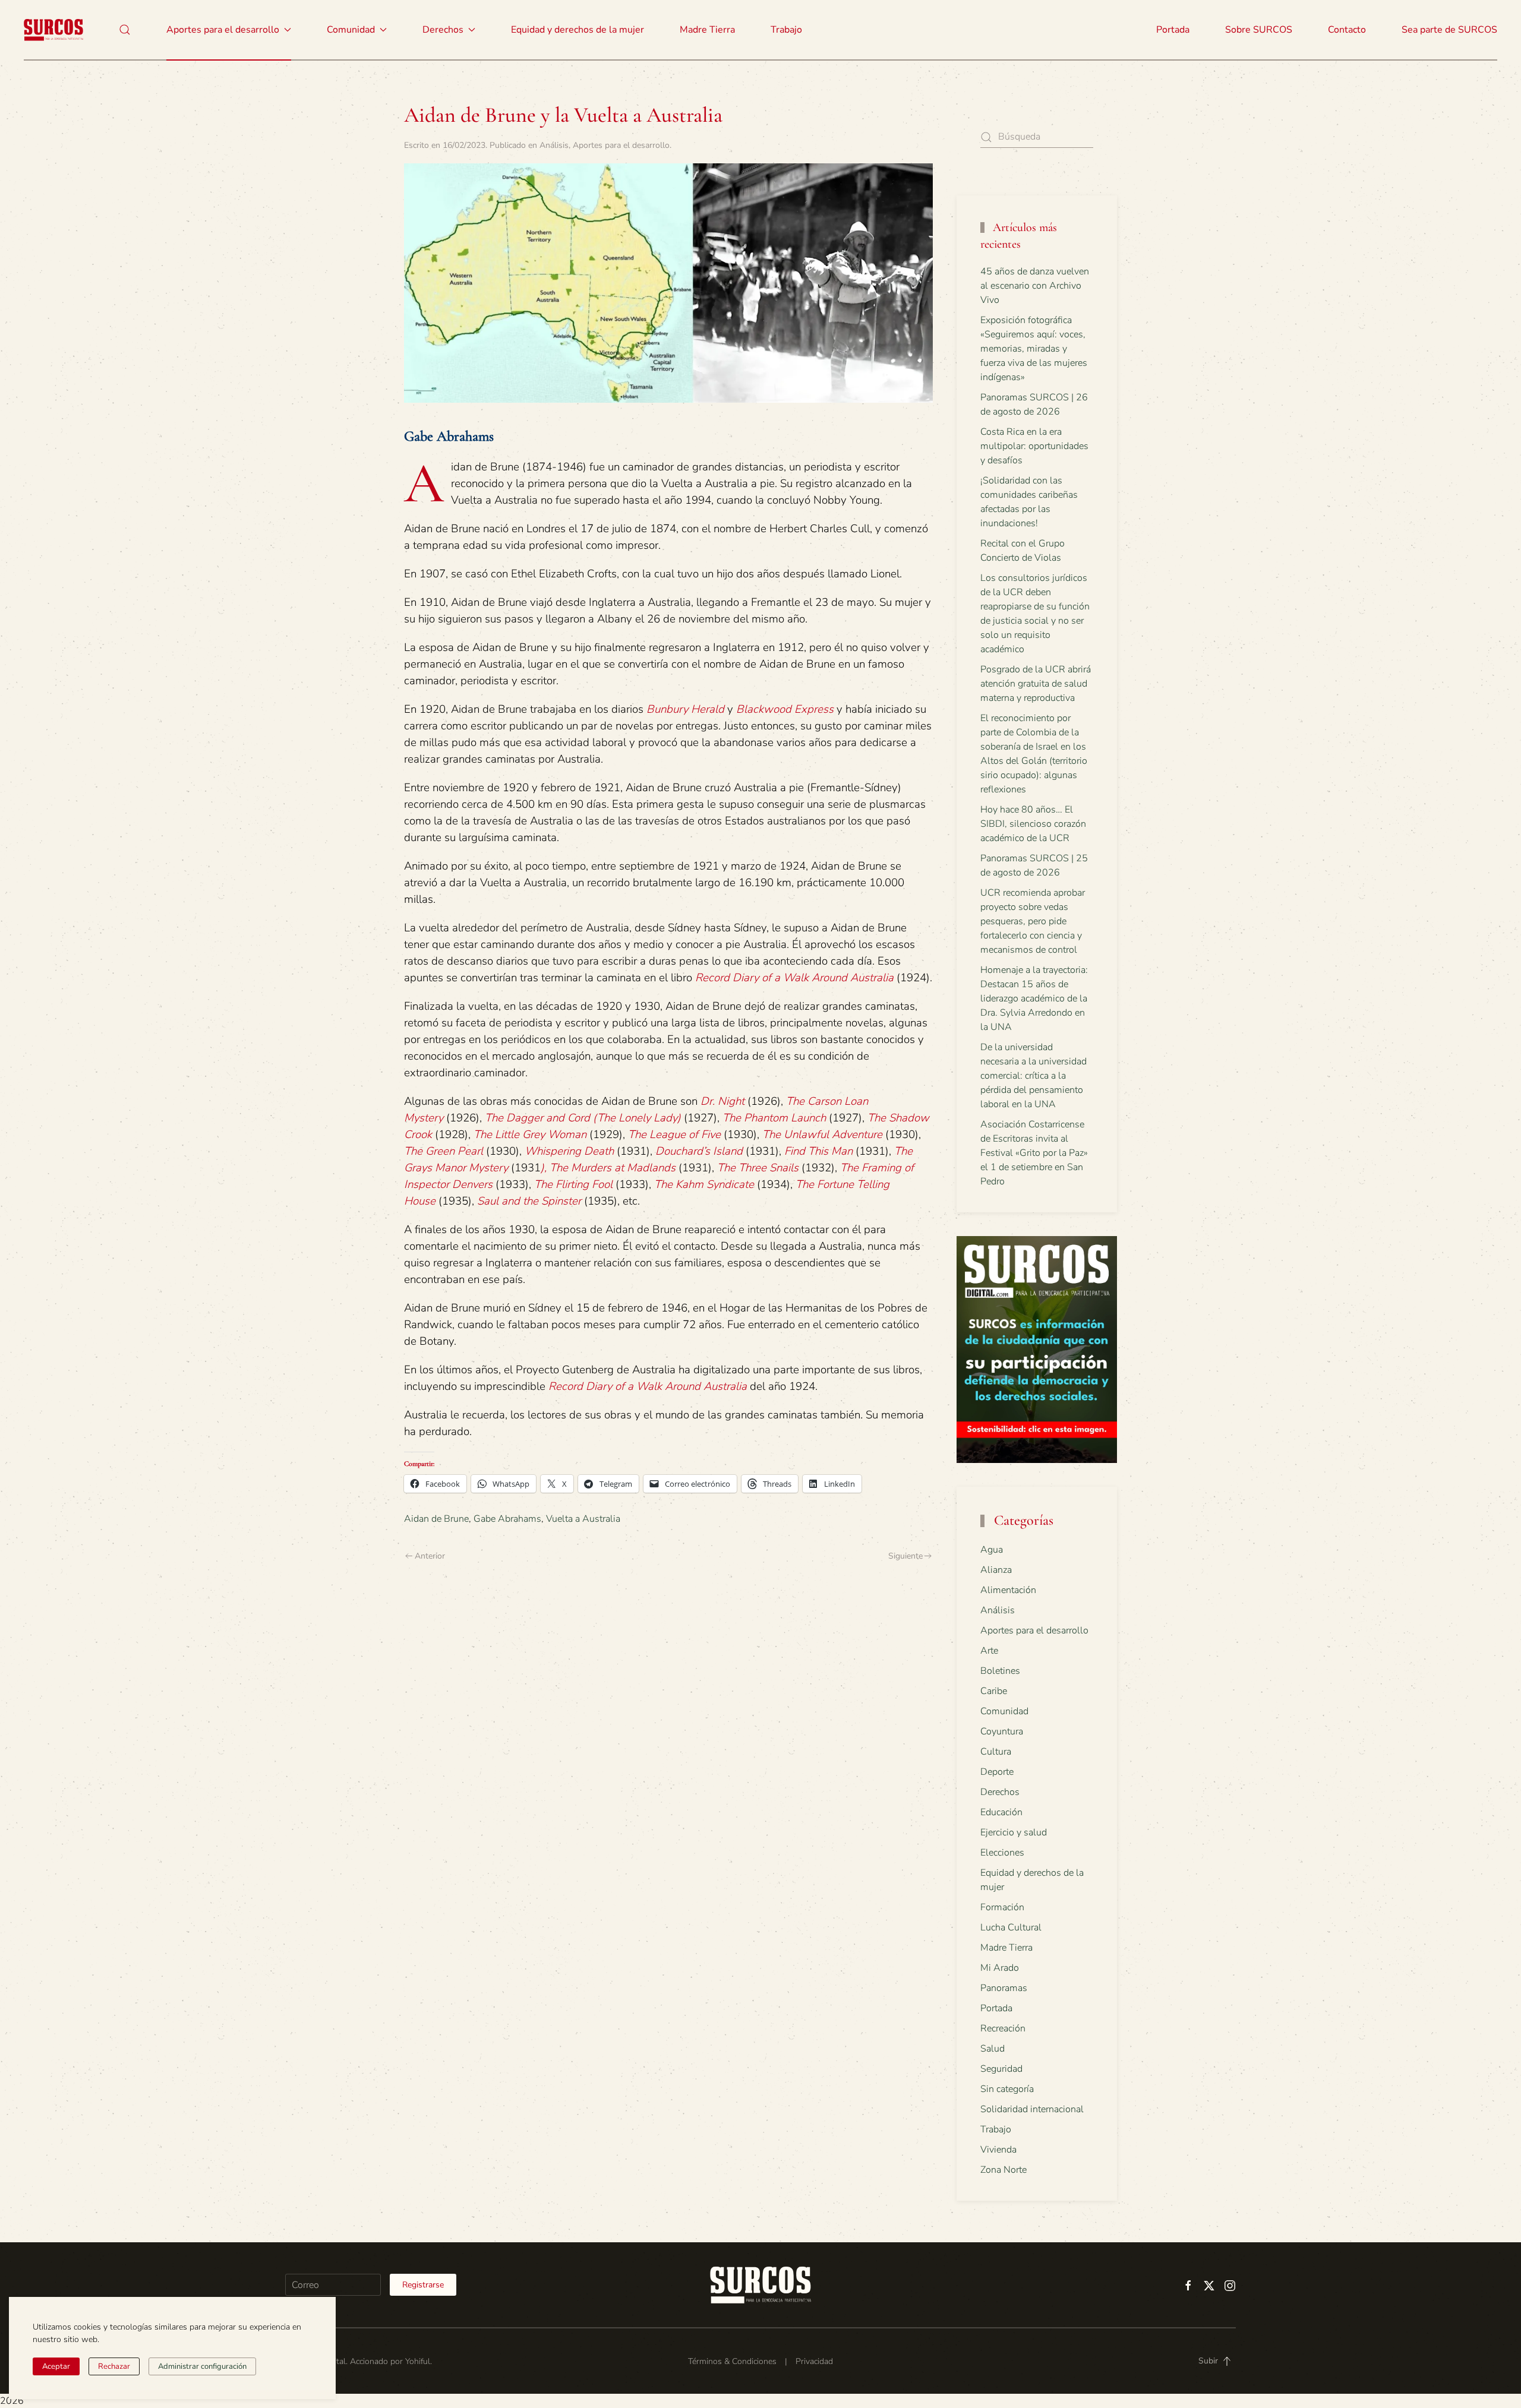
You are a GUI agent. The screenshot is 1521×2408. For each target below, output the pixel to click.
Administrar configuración (202, 2366)
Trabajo (786, 30)
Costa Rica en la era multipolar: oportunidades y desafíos (1034, 446)
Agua (992, 1550)
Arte (989, 1651)
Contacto (1347, 30)
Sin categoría (1007, 2089)
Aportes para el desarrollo (621, 145)
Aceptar (56, 2366)
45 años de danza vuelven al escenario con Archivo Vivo (1035, 286)
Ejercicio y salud (1014, 1832)
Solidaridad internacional (1032, 2109)
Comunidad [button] (351, 30)
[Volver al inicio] (53, 30)
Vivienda (998, 2150)
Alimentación (1008, 1590)
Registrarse (423, 2285)
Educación (1001, 1812)
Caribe (994, 1691)
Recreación (1003, 2028)
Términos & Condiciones (732, 2361)
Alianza (996, 1570)
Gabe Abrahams (507, 1519)
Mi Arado (1000, 1968)
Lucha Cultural (1011, 1927)
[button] (125, 30)
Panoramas (1004, 1988)
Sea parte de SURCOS (1449, 30)
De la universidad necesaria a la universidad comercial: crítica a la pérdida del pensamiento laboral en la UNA (1034, 1076)
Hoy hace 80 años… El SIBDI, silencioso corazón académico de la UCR (1033, 824)
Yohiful (418, 2361)
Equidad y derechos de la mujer (578, 30)
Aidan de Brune (436, 1519)
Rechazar (114, 2366)
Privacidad (814, 2361)
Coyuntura (1002, 1731)
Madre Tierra (707, 30)
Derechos (1000, 1792)
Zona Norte (1004, 2170)
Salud (993, 2049)
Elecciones (1002, 1853)
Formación (1002, 1907)
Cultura (996, 1752)
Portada (1173, 30)
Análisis (554, 145)
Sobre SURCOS (1259, 30)
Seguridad (1001, 2069)
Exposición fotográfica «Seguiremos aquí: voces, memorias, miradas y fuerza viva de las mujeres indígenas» (1034, 349)
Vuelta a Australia (583, 1519)
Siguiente (905, 1556)
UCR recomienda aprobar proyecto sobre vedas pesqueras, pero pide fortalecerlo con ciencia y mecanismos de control (1033, 921)
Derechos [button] (443, 30)
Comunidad (1004, 1711)
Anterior (430, 1556)
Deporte (997, 1772)
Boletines (1000, 1671)
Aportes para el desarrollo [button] (223, 30)
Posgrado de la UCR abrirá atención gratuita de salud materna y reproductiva (1036, 684)
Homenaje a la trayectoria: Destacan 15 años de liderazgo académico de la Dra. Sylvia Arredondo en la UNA (1034, 998)
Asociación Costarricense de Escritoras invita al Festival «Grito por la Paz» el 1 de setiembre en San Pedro (1034, 1153)
